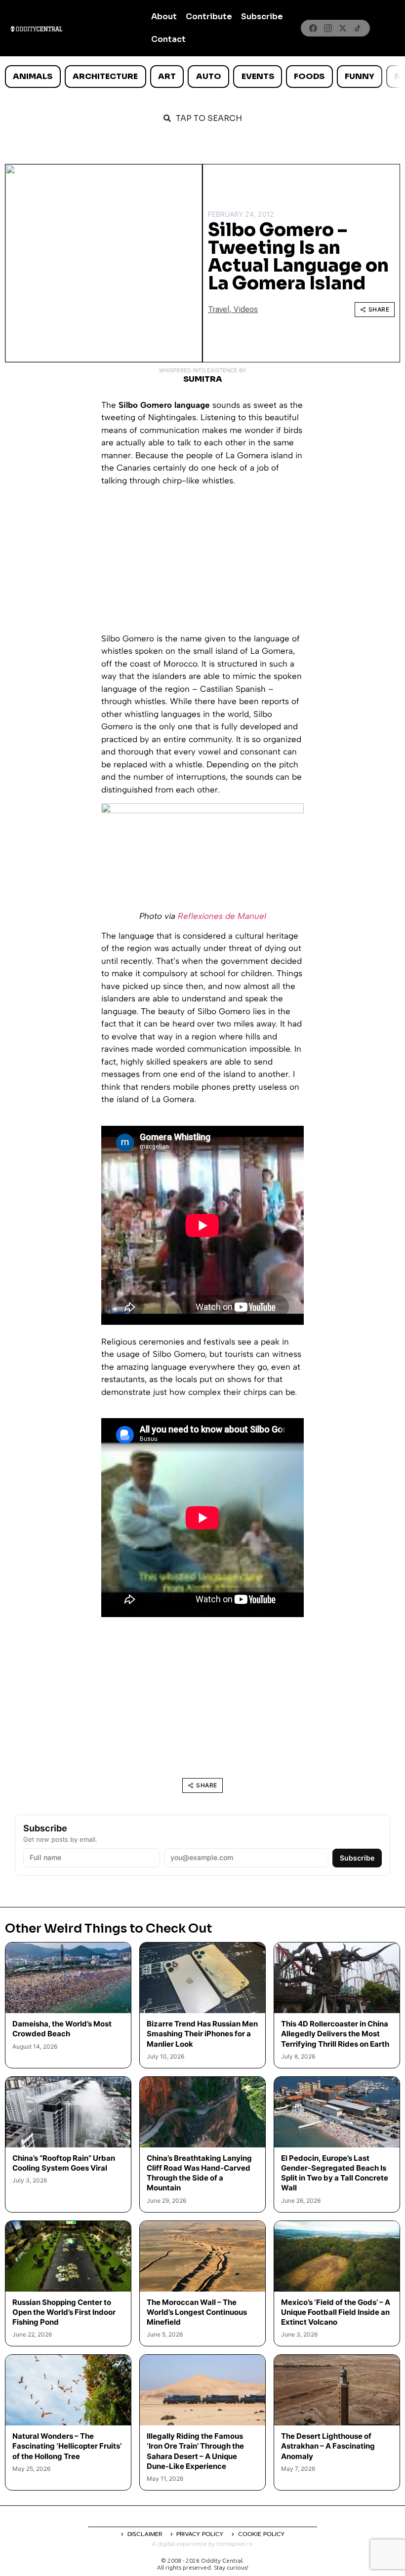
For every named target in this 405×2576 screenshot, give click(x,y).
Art (167, 76)
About (164, 17)
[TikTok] (358, 28)
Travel (219, 309)
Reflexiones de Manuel (222, 916)
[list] (202, 77)
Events (258, 76)
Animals (33, 76)
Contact (168, 39)
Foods (309, 76)
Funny (360, 76)
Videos (246, 309)
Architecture (105, 76)
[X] (343, 28)
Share (379, 309)
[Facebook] (313, 28)
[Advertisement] (202, 563)
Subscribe (262, 17)
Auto (209, 76)
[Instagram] (328, 28)
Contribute (209, 17)
